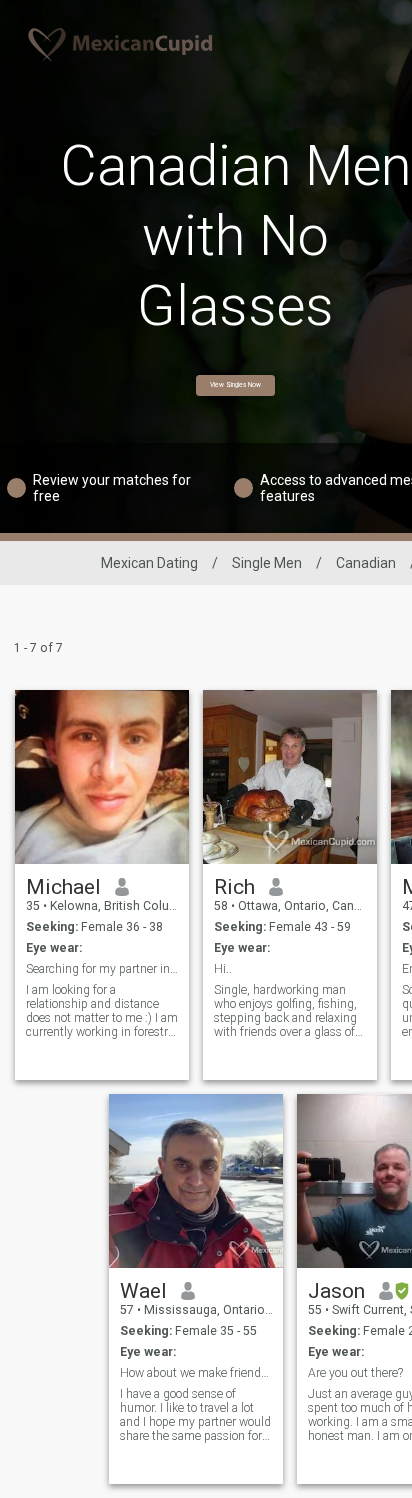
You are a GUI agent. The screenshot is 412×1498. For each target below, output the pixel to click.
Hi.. (223, 969)
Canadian (366, 563)
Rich (234, 887)
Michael (63, 887)
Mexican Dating (149, 563)
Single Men (267, 563)
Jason (336, 1291)
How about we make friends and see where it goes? (196, 1373)
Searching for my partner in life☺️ (102, 969)
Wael (143, 1291)
